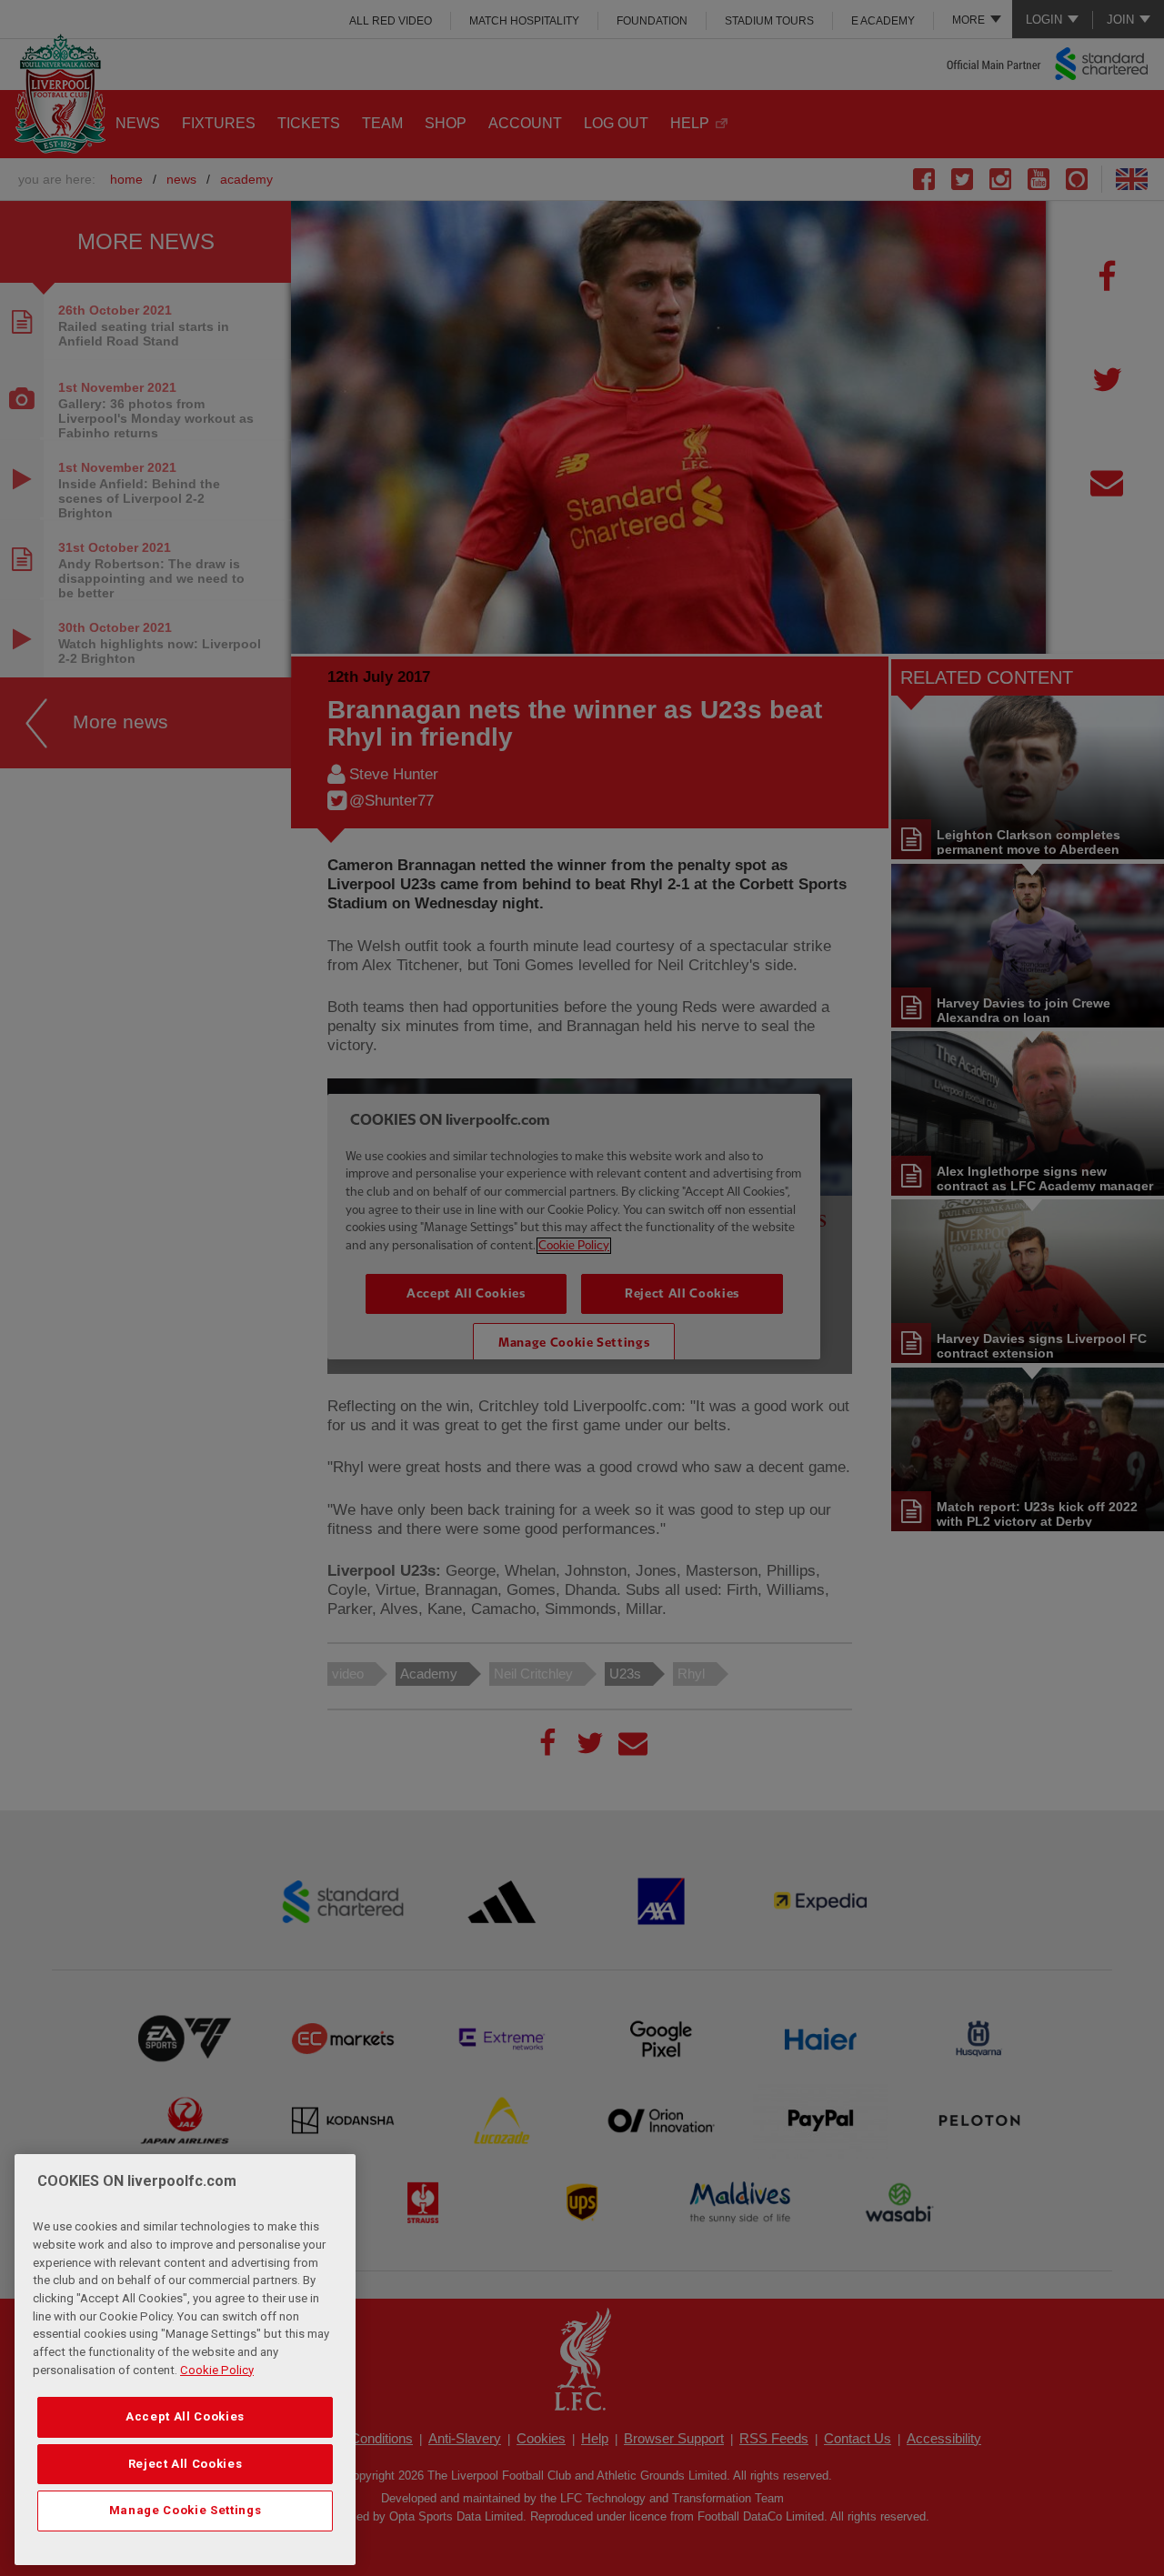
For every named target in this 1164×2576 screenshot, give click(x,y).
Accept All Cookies (185, 2416)
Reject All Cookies (186, 2464)
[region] (185, 2360)
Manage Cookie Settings (185, 2510)
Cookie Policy (217, 2370)
